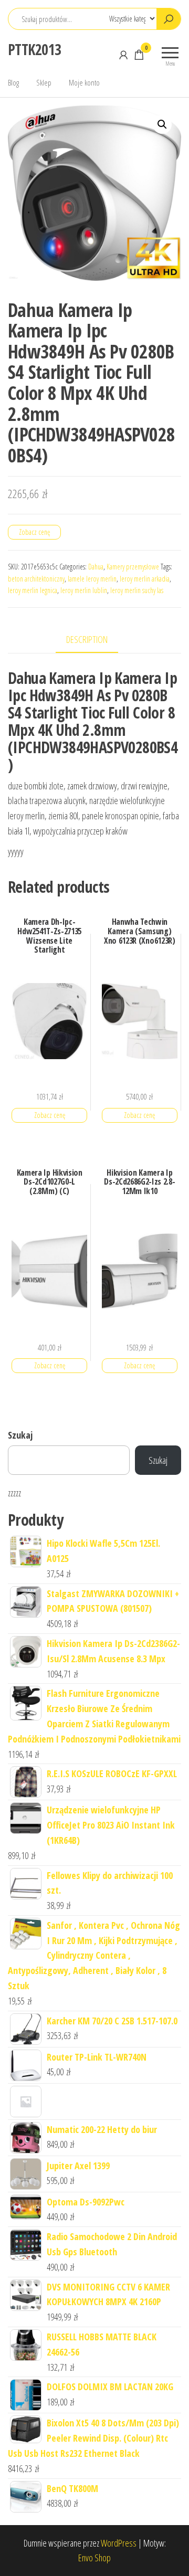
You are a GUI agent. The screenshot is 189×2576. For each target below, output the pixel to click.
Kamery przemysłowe (133, 567)
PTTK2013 (35, 49)
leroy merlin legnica (33, 590)
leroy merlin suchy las (137, 590)
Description (87, 639)
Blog (13, 82)
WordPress (119, 2543)
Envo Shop (94, 2558)
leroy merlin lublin (84, 590)
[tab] (95, 640)
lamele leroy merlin (92, 579)
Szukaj (20, 1435)
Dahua (96, 567)
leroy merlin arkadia (145, 579)
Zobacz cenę (34, 532)
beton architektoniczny (36, 579)
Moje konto (84, 82)
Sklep (44, 82)
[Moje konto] (123, 55)
